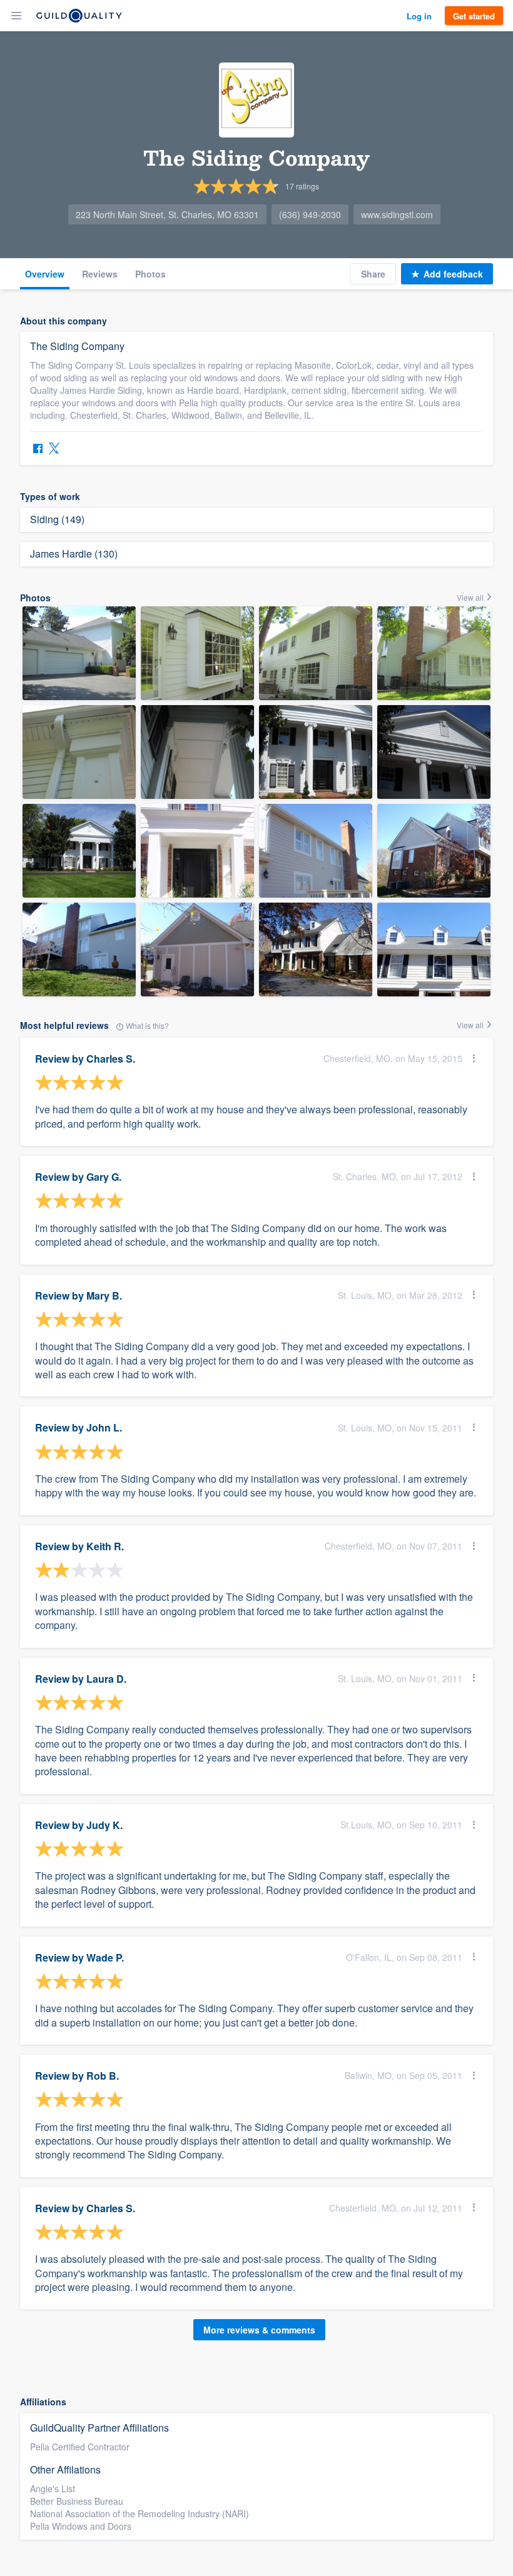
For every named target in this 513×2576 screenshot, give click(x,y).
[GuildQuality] (79, 16)
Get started (474, 16)
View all (471, 597)
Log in (419, 16)
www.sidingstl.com (397, 214)
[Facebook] (38, 450)
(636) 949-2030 (310, 214)
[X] (54, 450)
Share (373, 274)
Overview (45, 274)
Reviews (100, 274)
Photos (150, 274)
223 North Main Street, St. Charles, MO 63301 (167, 214)
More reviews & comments (259, 2330)
